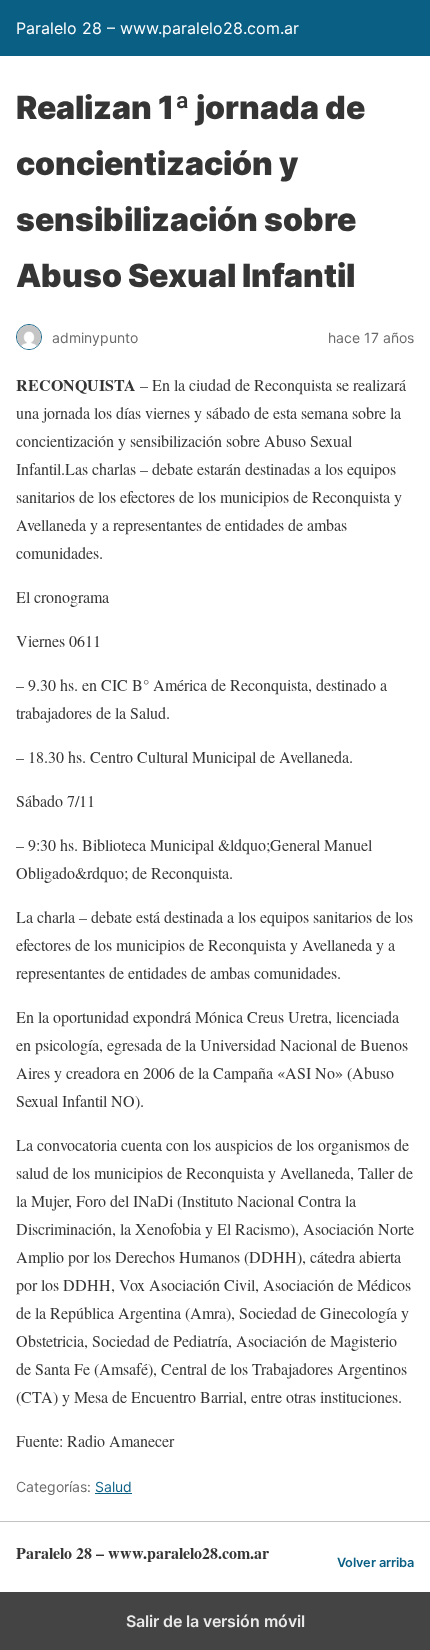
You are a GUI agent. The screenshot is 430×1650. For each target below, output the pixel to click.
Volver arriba (375, 1562)
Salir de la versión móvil (215, 1621)
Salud (113, 1486)
